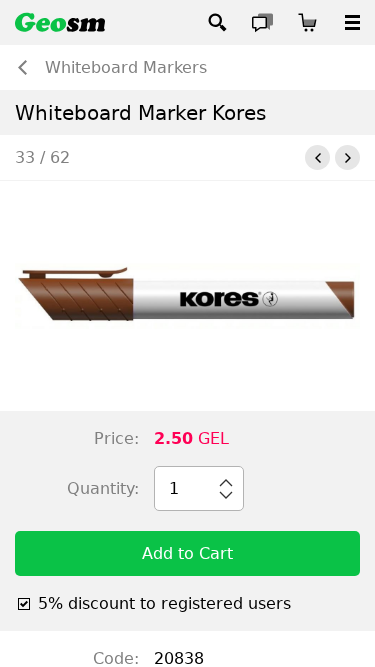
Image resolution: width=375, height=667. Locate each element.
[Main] (60, 22)
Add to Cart (187, 553)
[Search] (217, 22)
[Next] (347, 157)
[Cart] (307, 22)
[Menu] (352, 22)
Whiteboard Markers (126, 67)
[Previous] (317, 157)
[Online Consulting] (262, 22)
